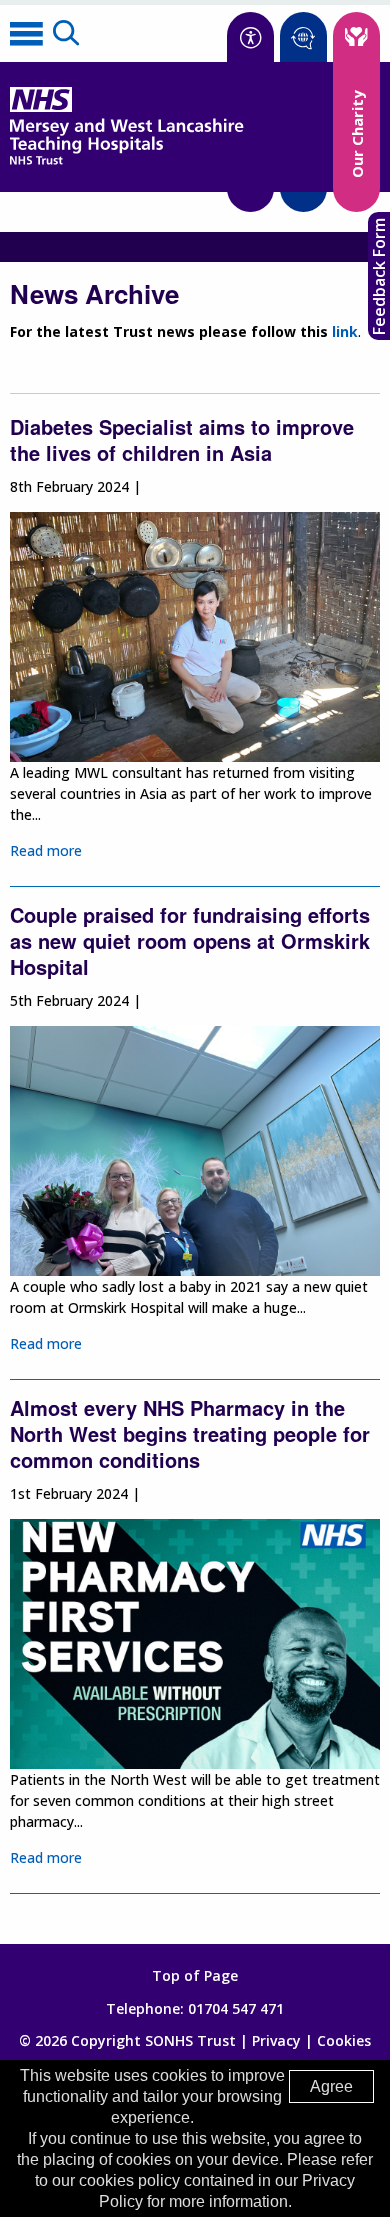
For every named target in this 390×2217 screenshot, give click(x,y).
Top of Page (195, 1976)
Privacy (276, 2040)
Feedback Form (379, 276)
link (345, 331)
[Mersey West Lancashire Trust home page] (126, 160)
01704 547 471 (236, 2008)
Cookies (344, 2040)
